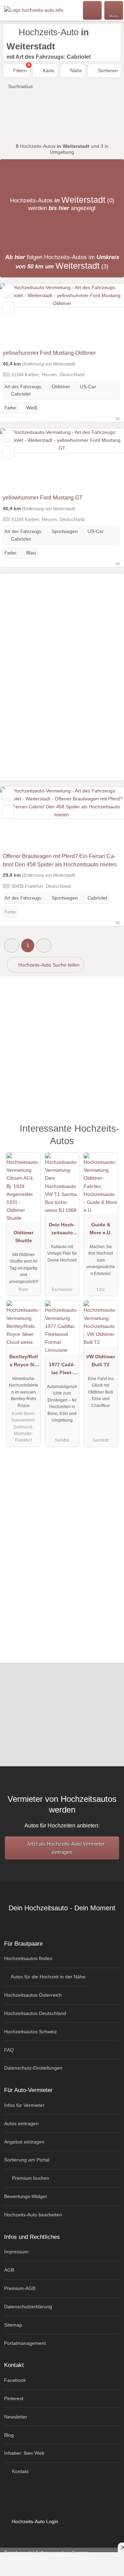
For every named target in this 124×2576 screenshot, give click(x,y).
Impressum (16, 2252)
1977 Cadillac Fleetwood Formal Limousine (62, 1370)
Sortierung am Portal (27, 2160)
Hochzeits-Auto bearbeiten (33, 2215)
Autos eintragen (21, 2123)
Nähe (75, 70)
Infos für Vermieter (24, 2105)
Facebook (15, 2380)
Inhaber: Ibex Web (24, 2453)
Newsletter (16, 2417)
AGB (9, 2270)
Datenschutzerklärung (28, 2307)
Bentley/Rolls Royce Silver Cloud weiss (24, 1362)
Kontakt (20, 2471)
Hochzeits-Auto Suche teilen (48, 965)
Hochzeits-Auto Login (34, 2521)
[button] (12, 945)
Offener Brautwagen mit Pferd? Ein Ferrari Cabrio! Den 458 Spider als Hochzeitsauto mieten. (60, 860)
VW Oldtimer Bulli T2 (101, 1361)
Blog (9, 2435)
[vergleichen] (8, 308)
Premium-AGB (20, 2288)
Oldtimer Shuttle (23, 1237)
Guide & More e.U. (101, 1229)
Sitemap (13, 2325)
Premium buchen (30, 2178)
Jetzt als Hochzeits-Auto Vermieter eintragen (65, 1848)
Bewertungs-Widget (25, 2196)
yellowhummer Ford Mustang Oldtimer (49, 353)
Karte (48, 70)
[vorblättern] (107, 315)
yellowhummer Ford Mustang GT (43, 498)
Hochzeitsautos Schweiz (30, 2032)
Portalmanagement (25, 2343)
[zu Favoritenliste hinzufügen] (8, 292)
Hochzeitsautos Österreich (33, 1995)
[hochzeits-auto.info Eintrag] (110, 1132)
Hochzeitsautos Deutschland (35, 2013)
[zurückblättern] (17, 315)
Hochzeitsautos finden (28, 1958)
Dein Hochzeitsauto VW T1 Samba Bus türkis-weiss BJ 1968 (62, 1230)
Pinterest (14, 2398)
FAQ (9, 2050)
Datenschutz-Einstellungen (33, 2068)
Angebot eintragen (24, 2142)
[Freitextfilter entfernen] (93, 10)
